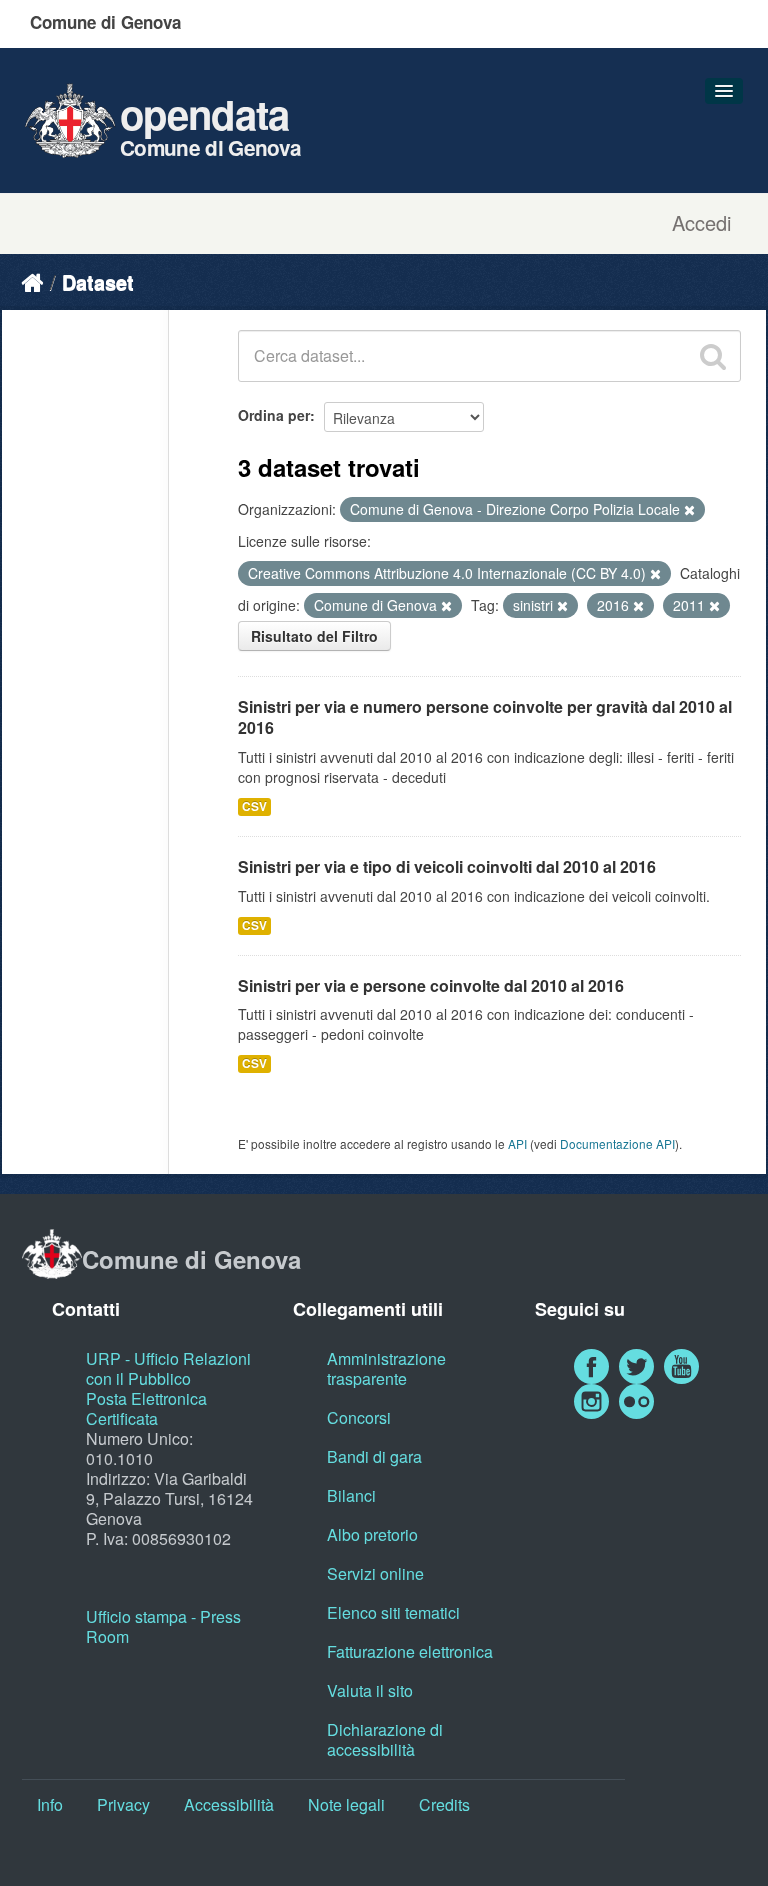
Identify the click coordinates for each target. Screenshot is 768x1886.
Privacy (123, 1804)
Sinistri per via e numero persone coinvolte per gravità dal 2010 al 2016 (485, 717)
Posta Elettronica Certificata (146, 1408)
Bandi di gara (374, 1456)
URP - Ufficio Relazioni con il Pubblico (168, 1368)
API (517, 1143)
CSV (254, 806)
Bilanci (351, 1495)
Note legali (346, 1804)
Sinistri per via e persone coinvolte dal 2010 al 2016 (431, 985)
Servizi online (375, 1573)
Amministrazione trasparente (386, 1368)
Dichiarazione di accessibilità (385, 1739)
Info (50, 1804)
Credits (444, 1804)
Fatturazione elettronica (410, 1651)
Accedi (701, 223)
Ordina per (274, 415)
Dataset (98, 281)
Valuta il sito (370, 1690)
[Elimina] (689, 510)
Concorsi (359, 1417)
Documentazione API (617, 1143)
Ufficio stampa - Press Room (163, 1626)
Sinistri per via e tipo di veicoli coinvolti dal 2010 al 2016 (447, 866)
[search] (713, 356)
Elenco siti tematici (393, 1612)
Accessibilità (229, 1804)
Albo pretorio (372, 1534)
